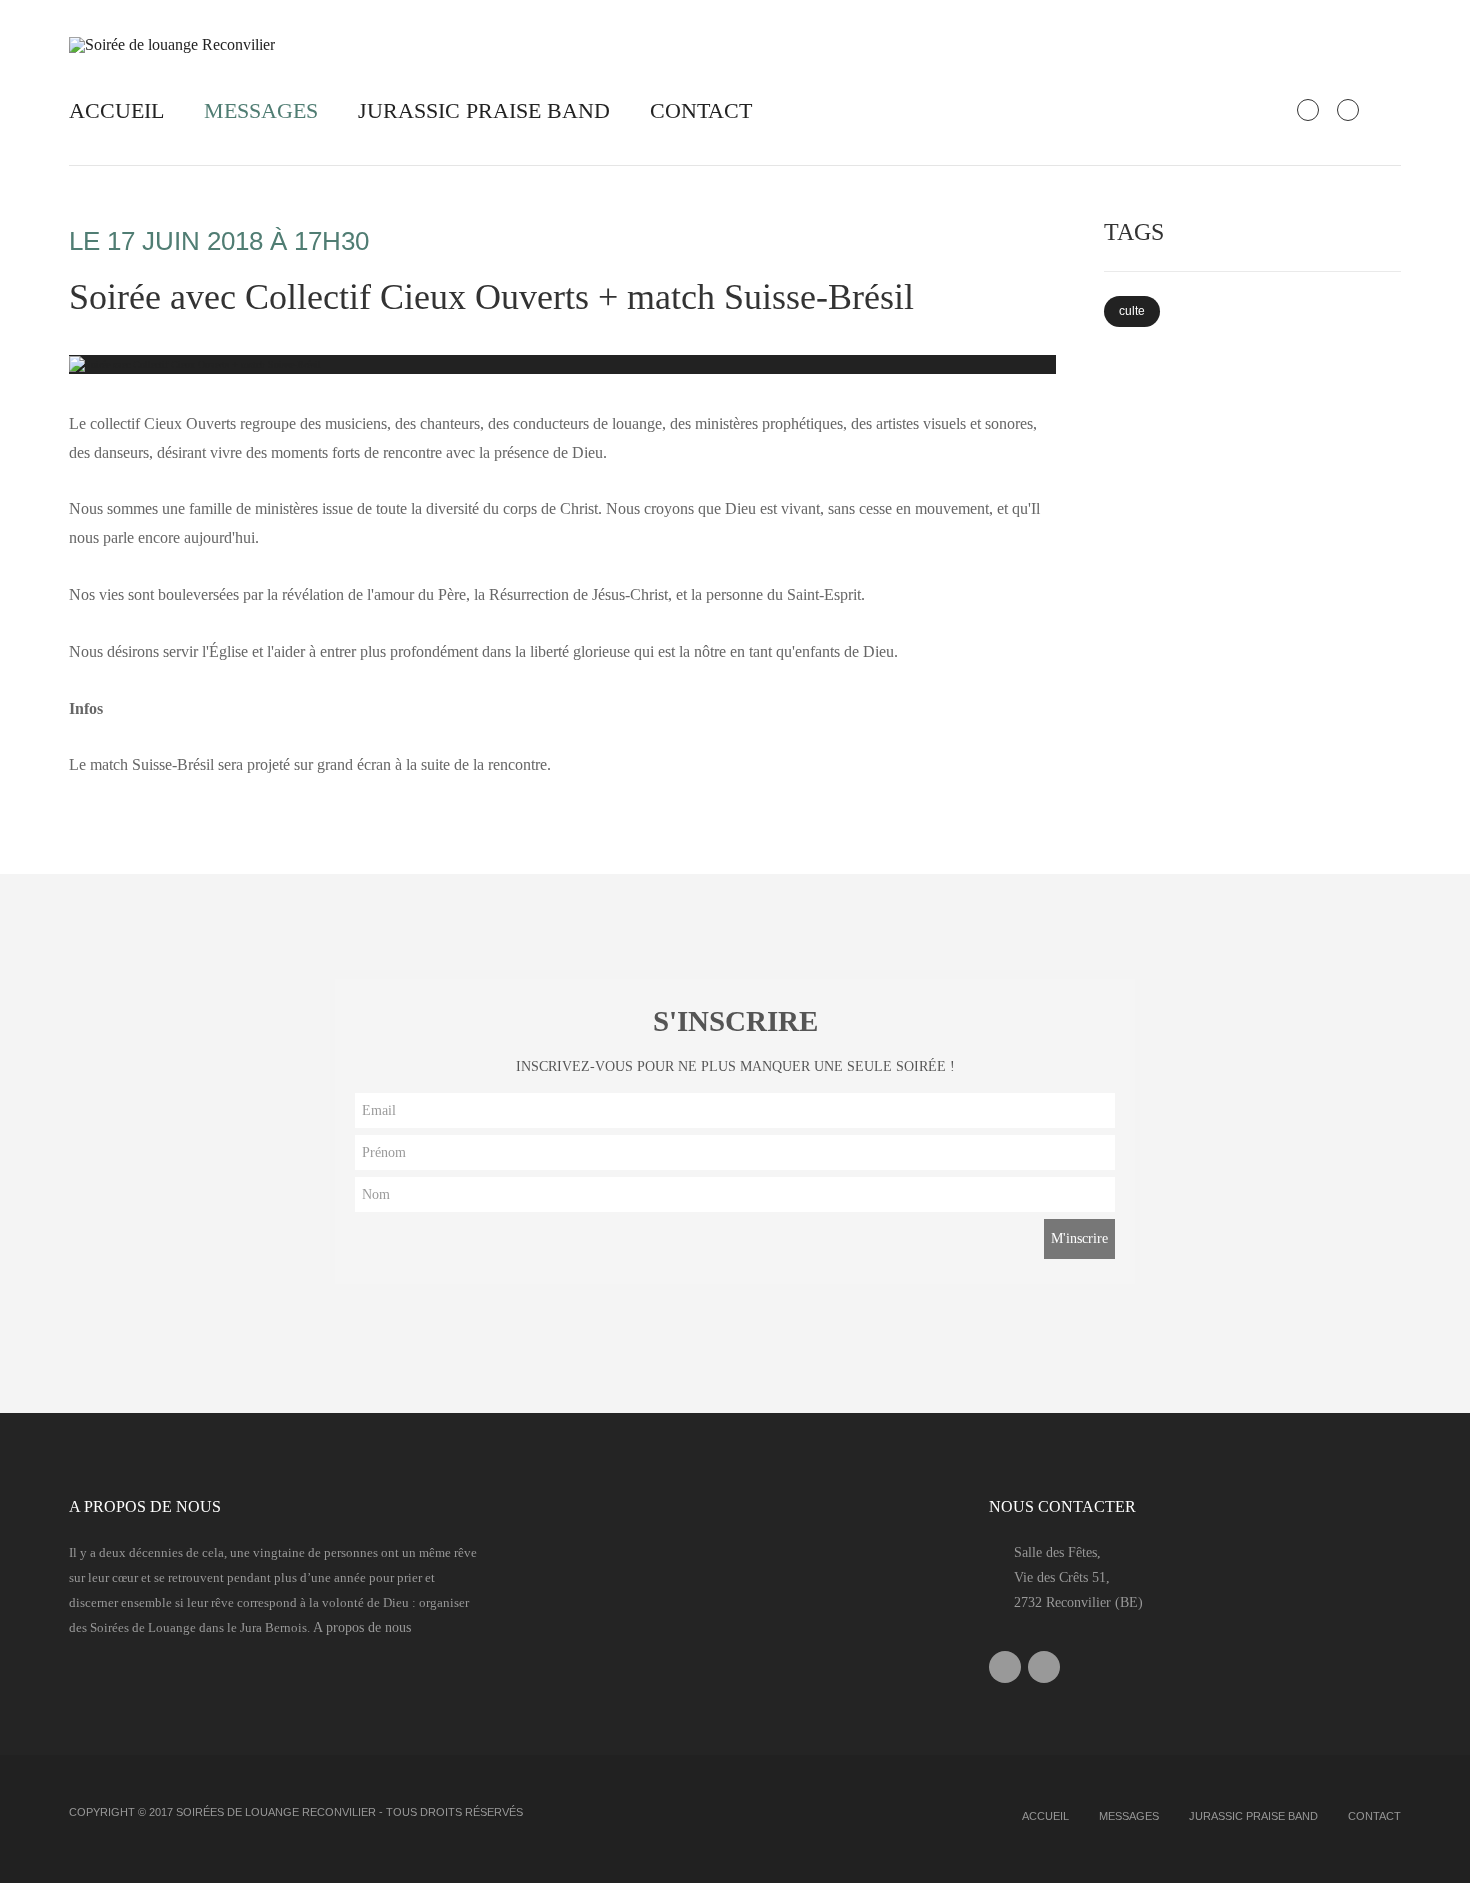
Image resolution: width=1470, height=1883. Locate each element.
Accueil (116, 110)
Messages (261, 110)
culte (1132, 311)
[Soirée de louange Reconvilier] (179, 43)
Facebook (1005, 1667)
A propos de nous (362, 1627)
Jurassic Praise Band (484, 110)
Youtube (1044, 1667)
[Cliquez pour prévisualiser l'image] (562, 364)
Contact (701, 110)
